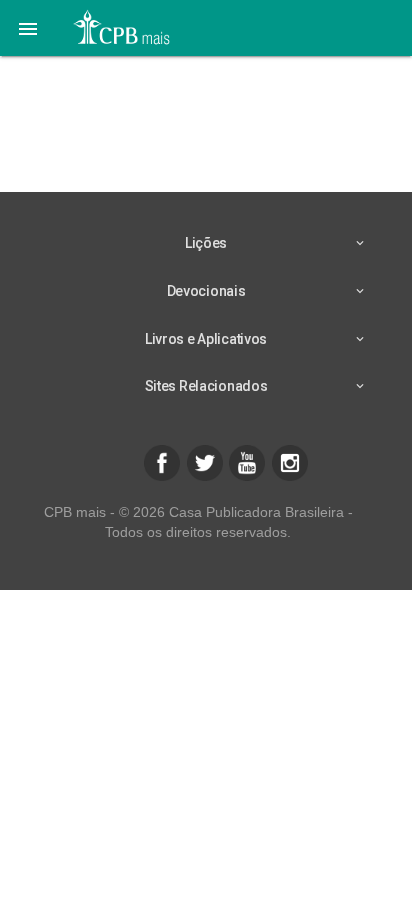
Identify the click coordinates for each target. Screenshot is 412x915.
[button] (28, 28)
